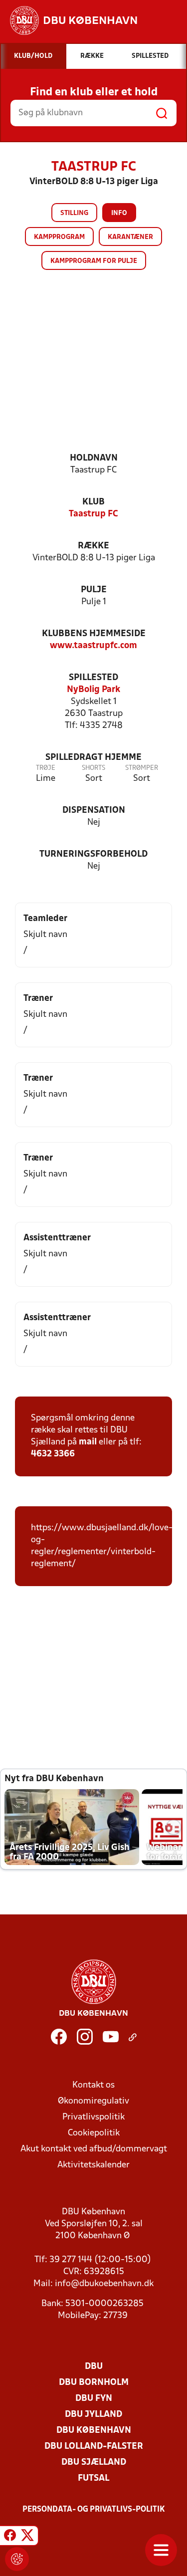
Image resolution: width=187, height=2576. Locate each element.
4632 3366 (53, 1454)
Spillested (93, 678)
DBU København (94, 2431)
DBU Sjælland (94, 2462)
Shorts (93, 768)
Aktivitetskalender (93, 2165)
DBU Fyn (94, 2399)
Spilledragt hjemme (93, 758)
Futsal (93, 2478)
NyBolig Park (93, 690)
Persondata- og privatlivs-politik (94, 2510)
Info (119, 213)
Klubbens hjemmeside (94, 634)
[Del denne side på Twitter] (27, 2537)
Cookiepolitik (94, 2133)
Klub (93, 502)
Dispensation (94, 811)
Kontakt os (93, 2085)
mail (88, 1442)
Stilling (74, 213)
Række (93, 546)
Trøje (46, 768)
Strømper (142, 768)
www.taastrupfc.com (93, 646)
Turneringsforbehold (93, 854)
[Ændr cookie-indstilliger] (17, 2559)
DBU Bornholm (94, 2383)
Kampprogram (59, 237)
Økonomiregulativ (93, 2101)
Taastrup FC (93, 514)
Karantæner (130, 237)
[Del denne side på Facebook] (10, 2537)
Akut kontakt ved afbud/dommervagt (94, 2149)
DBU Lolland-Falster (94, 2447)
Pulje (94, 590)
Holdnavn (94, 458)
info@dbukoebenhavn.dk (104, 2284)
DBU (94, 2367)
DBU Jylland (93, 2415)
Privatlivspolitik (93, 2117)
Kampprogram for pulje (94, 261)
